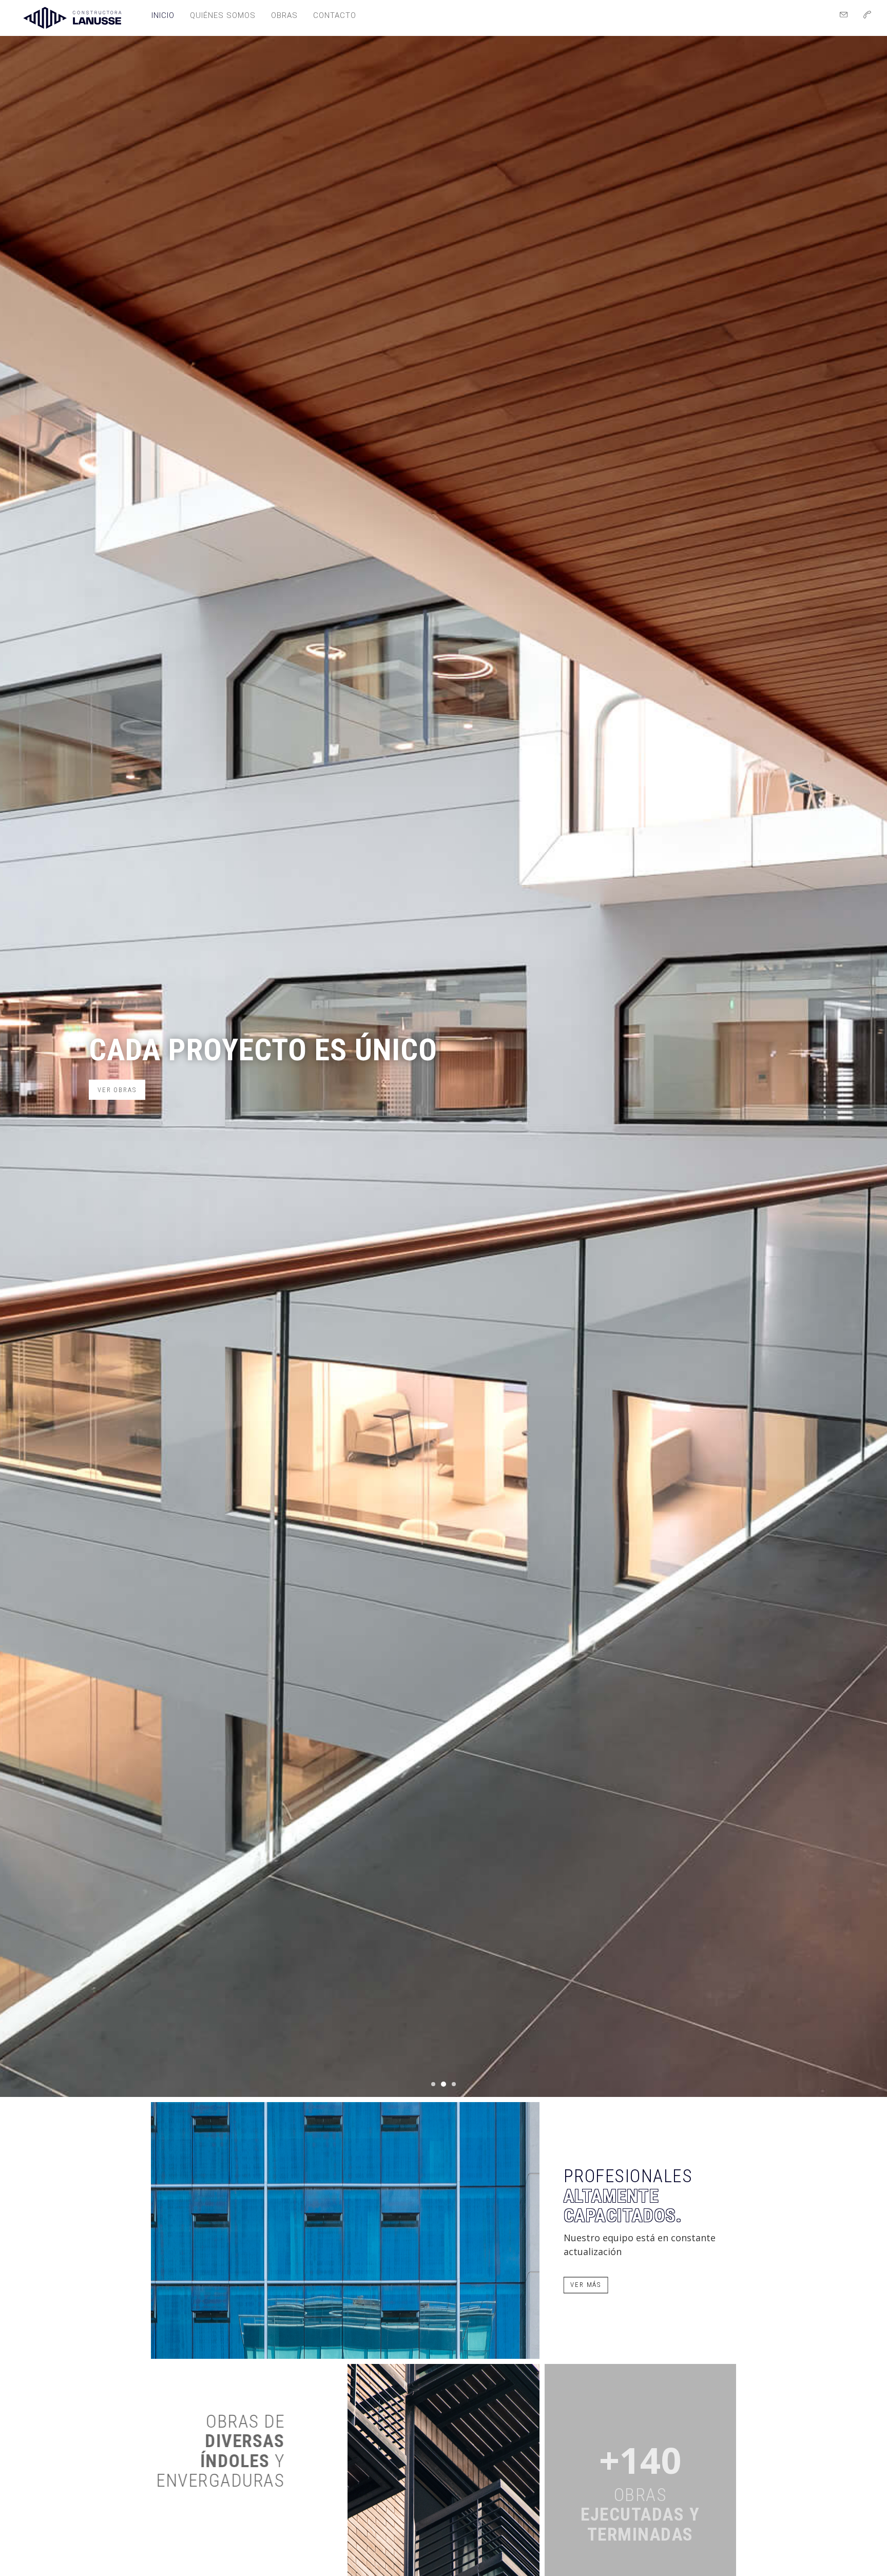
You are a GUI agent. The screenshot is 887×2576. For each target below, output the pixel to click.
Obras (284, 15)
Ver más (586, 2285)
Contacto (335, 15)
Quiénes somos (223, 15)
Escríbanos (120, 1107)
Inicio (163, 15)
